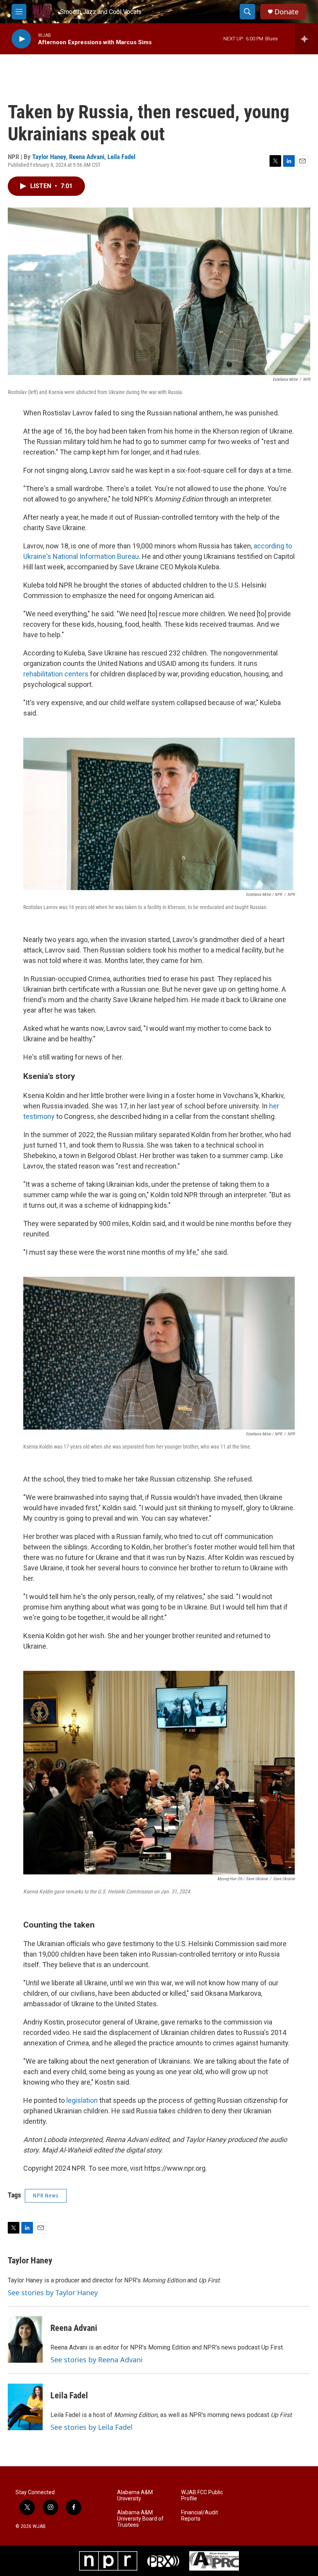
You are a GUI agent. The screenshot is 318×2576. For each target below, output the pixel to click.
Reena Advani (87, 157)
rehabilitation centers (56, 674)
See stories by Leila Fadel (92, 2427)
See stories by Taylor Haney (53, 2292)
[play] (21, 39)
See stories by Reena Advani (97, 2360)
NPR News (46, 2196)
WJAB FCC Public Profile (202, 2496)
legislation (82, 2100)
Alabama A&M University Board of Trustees (140, 2519)
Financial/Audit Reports (200, 2516)
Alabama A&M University (135, 2496)
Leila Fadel (121, 157)
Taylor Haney (49, 157)
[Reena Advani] (25, 2339)
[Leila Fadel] (25, 2407)
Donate (287, 12)
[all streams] (307, 39)
